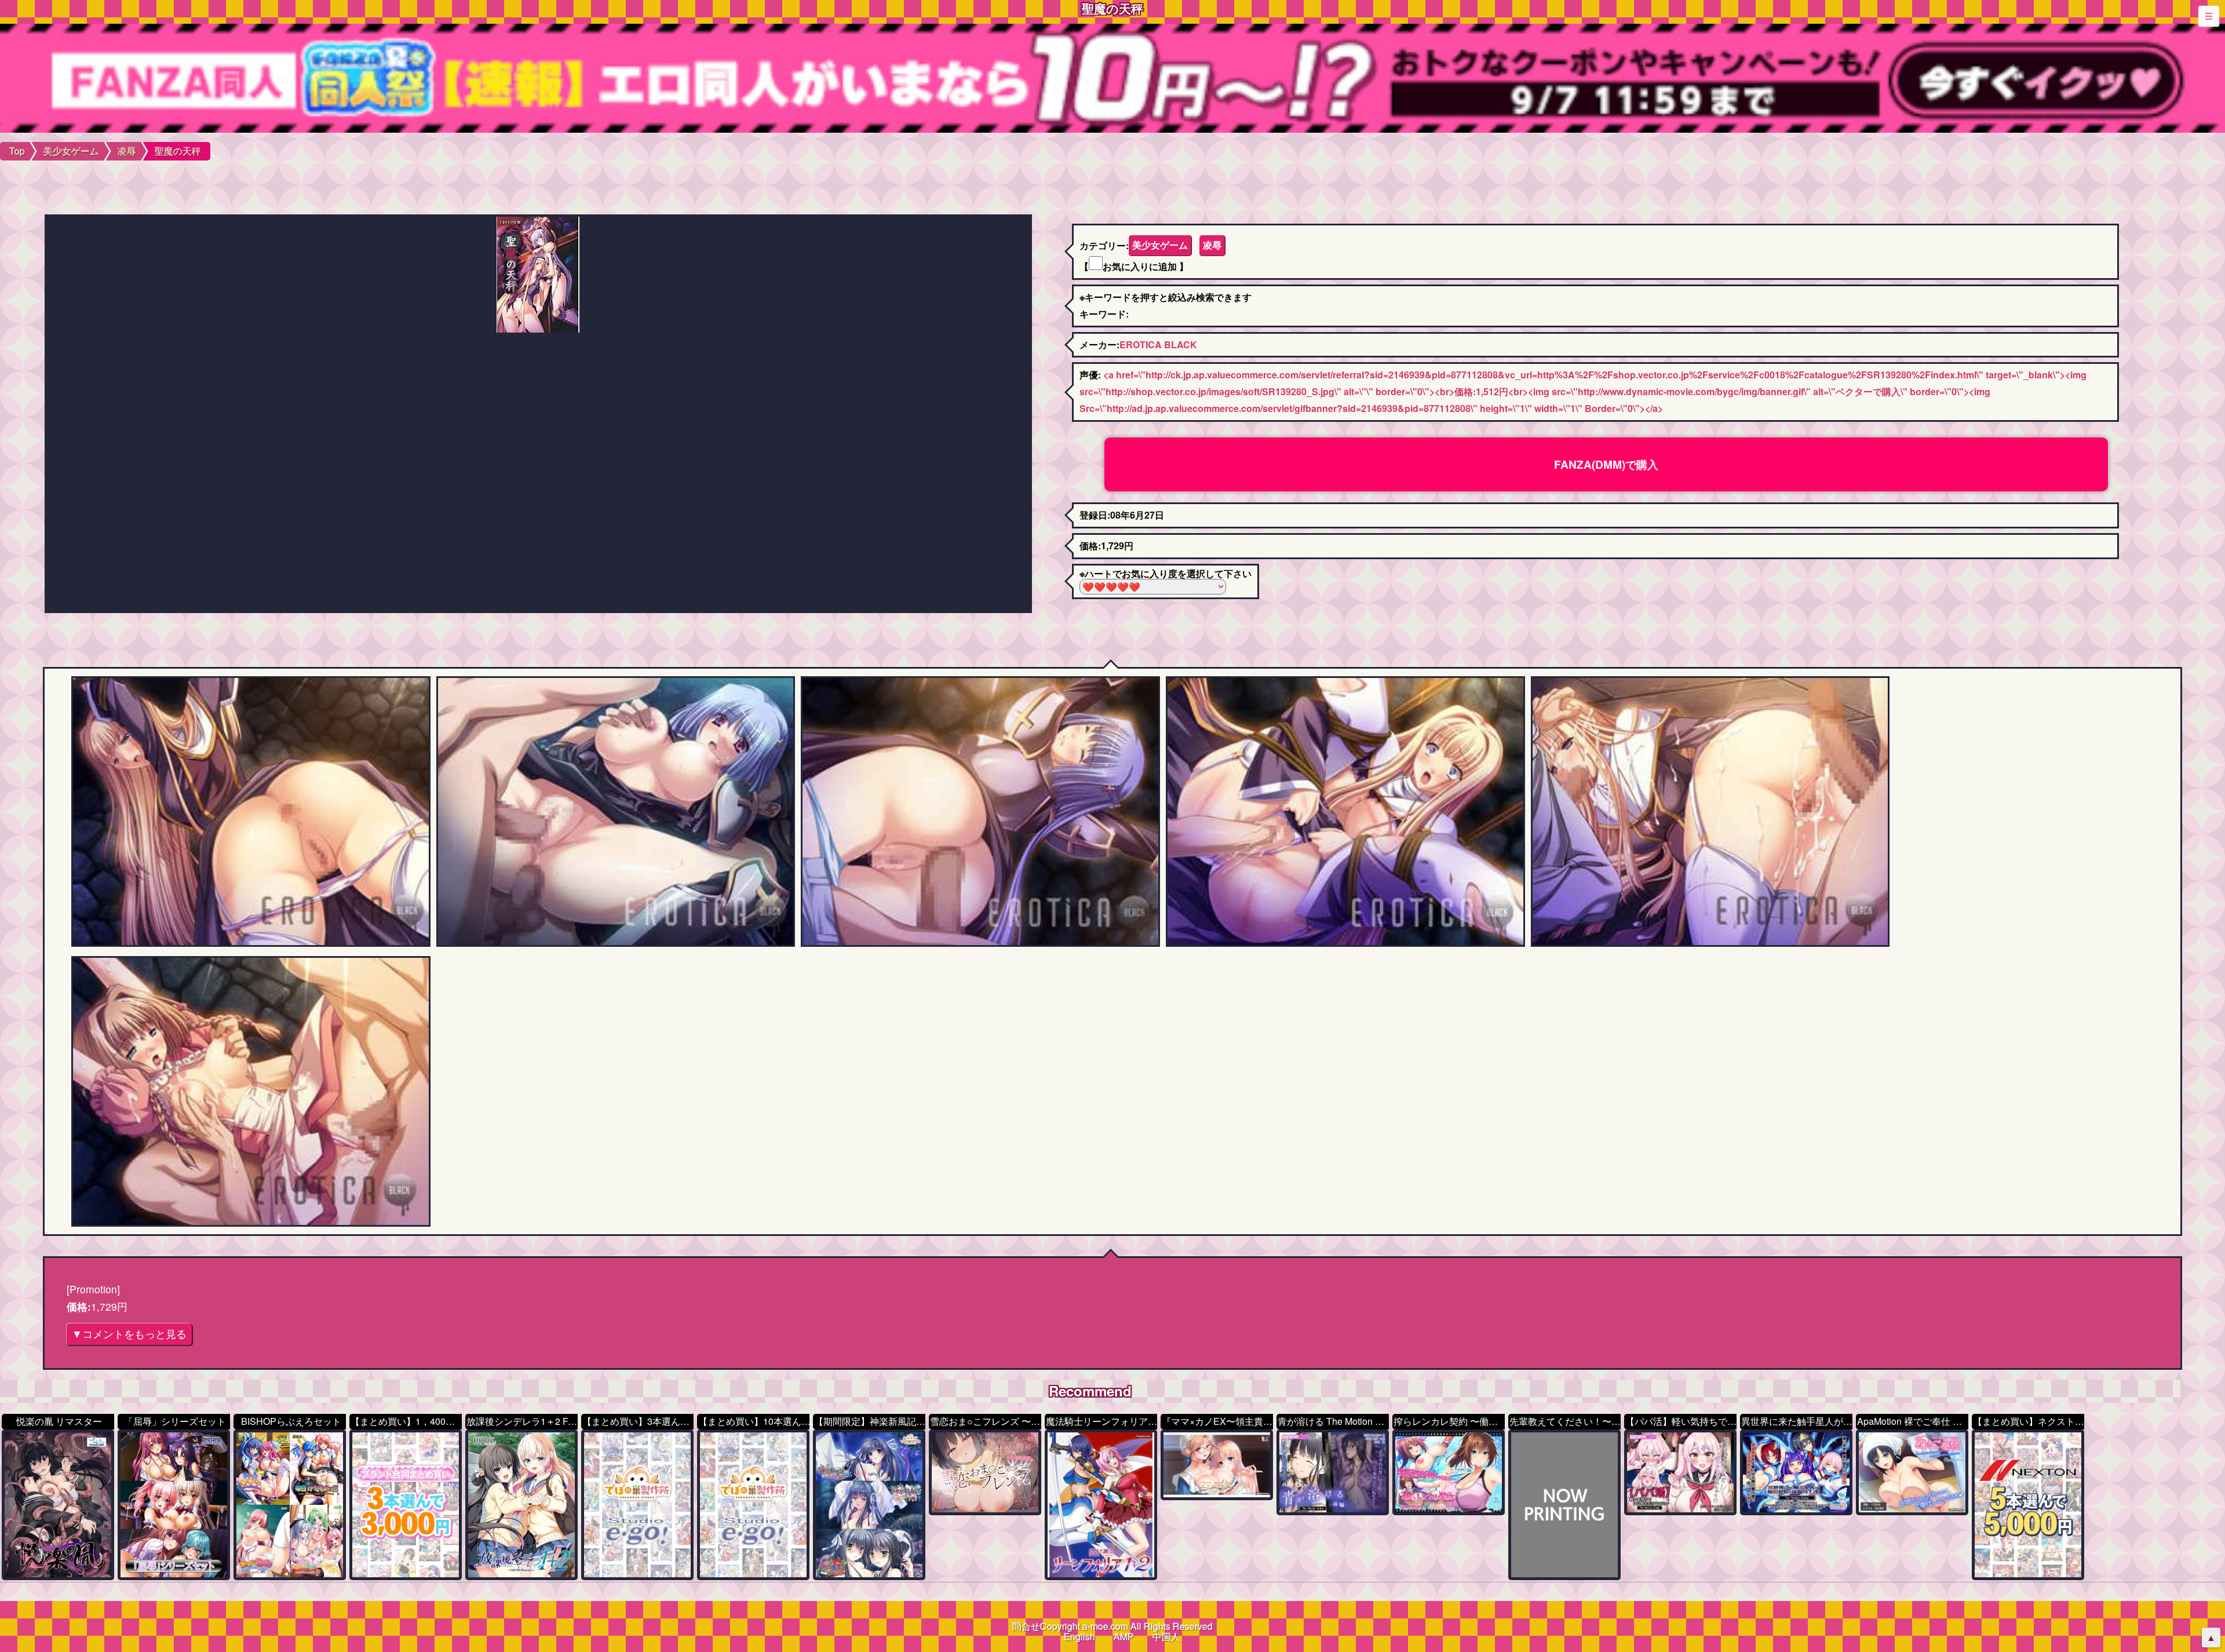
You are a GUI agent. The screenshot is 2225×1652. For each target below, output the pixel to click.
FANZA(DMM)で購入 (1606, 464)
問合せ (1026, 1626)
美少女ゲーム (1160, 245)
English (1079, 1637)
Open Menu (2209, 16)
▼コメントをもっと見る (129, 1334)
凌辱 (1212, 245)
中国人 (1166, 1637)
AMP (1124, 1637)
